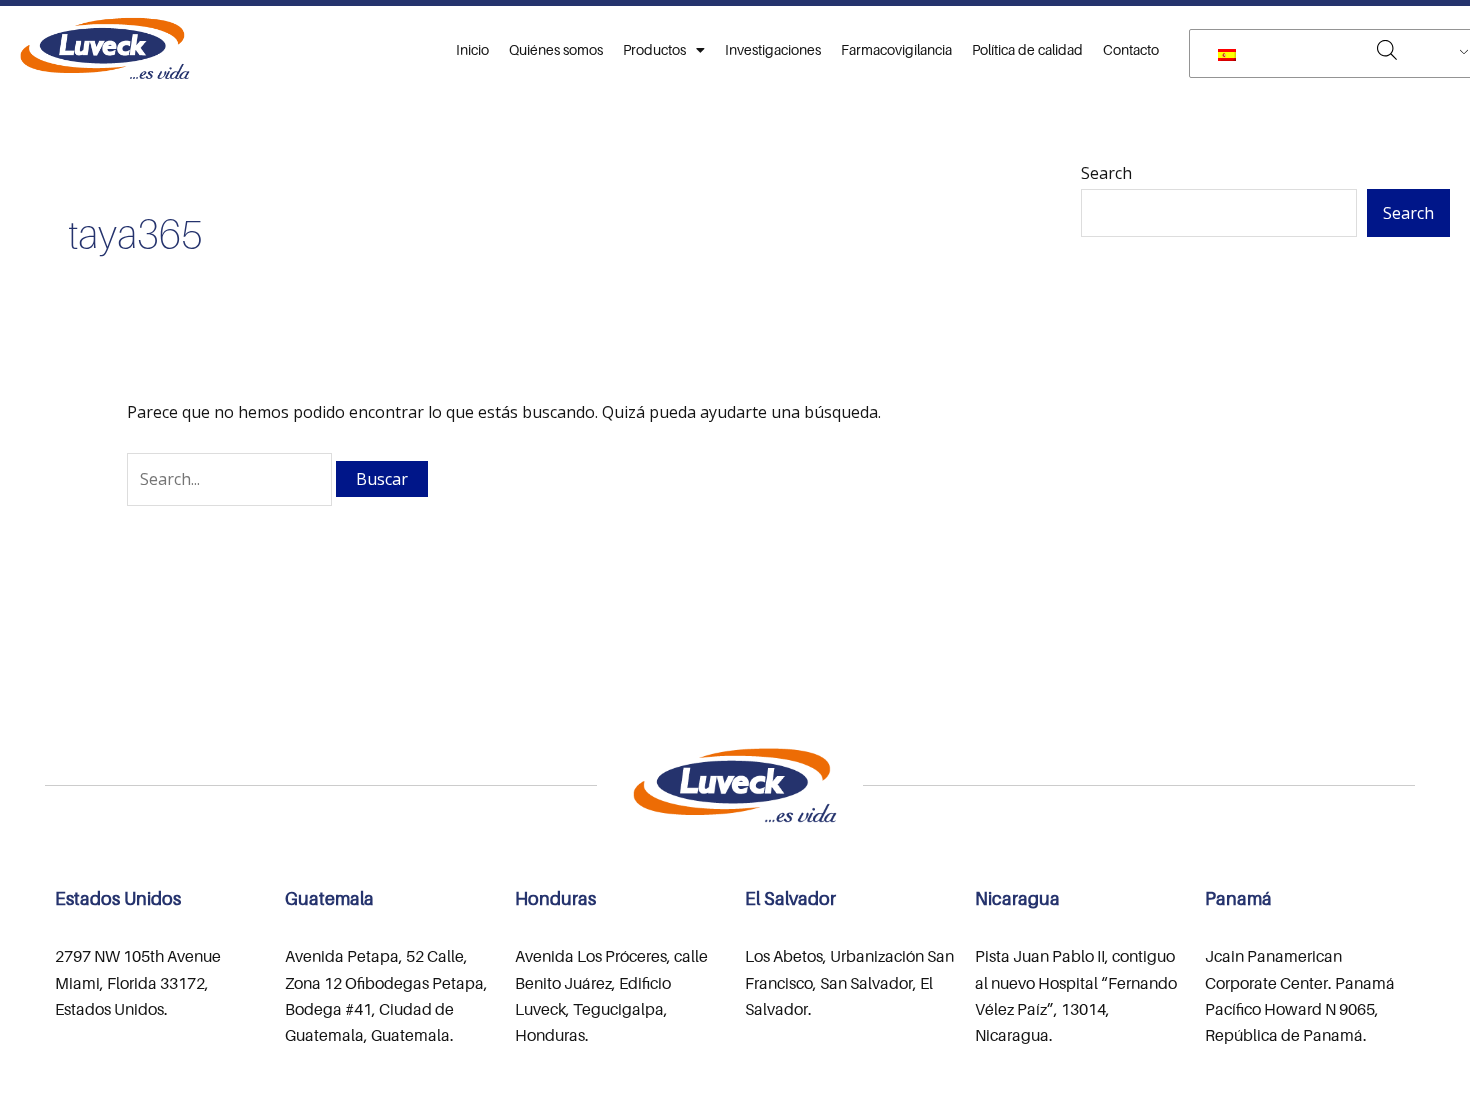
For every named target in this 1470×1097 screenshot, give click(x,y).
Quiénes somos (556, 49)
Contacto (1131, 49)
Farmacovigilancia (896, 49)
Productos (654, 49)
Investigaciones (773, 49)
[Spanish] (1335, 54)
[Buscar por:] (231, 479)
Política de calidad (1027, 49)
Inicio (472, 49)
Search (1106, 173)
